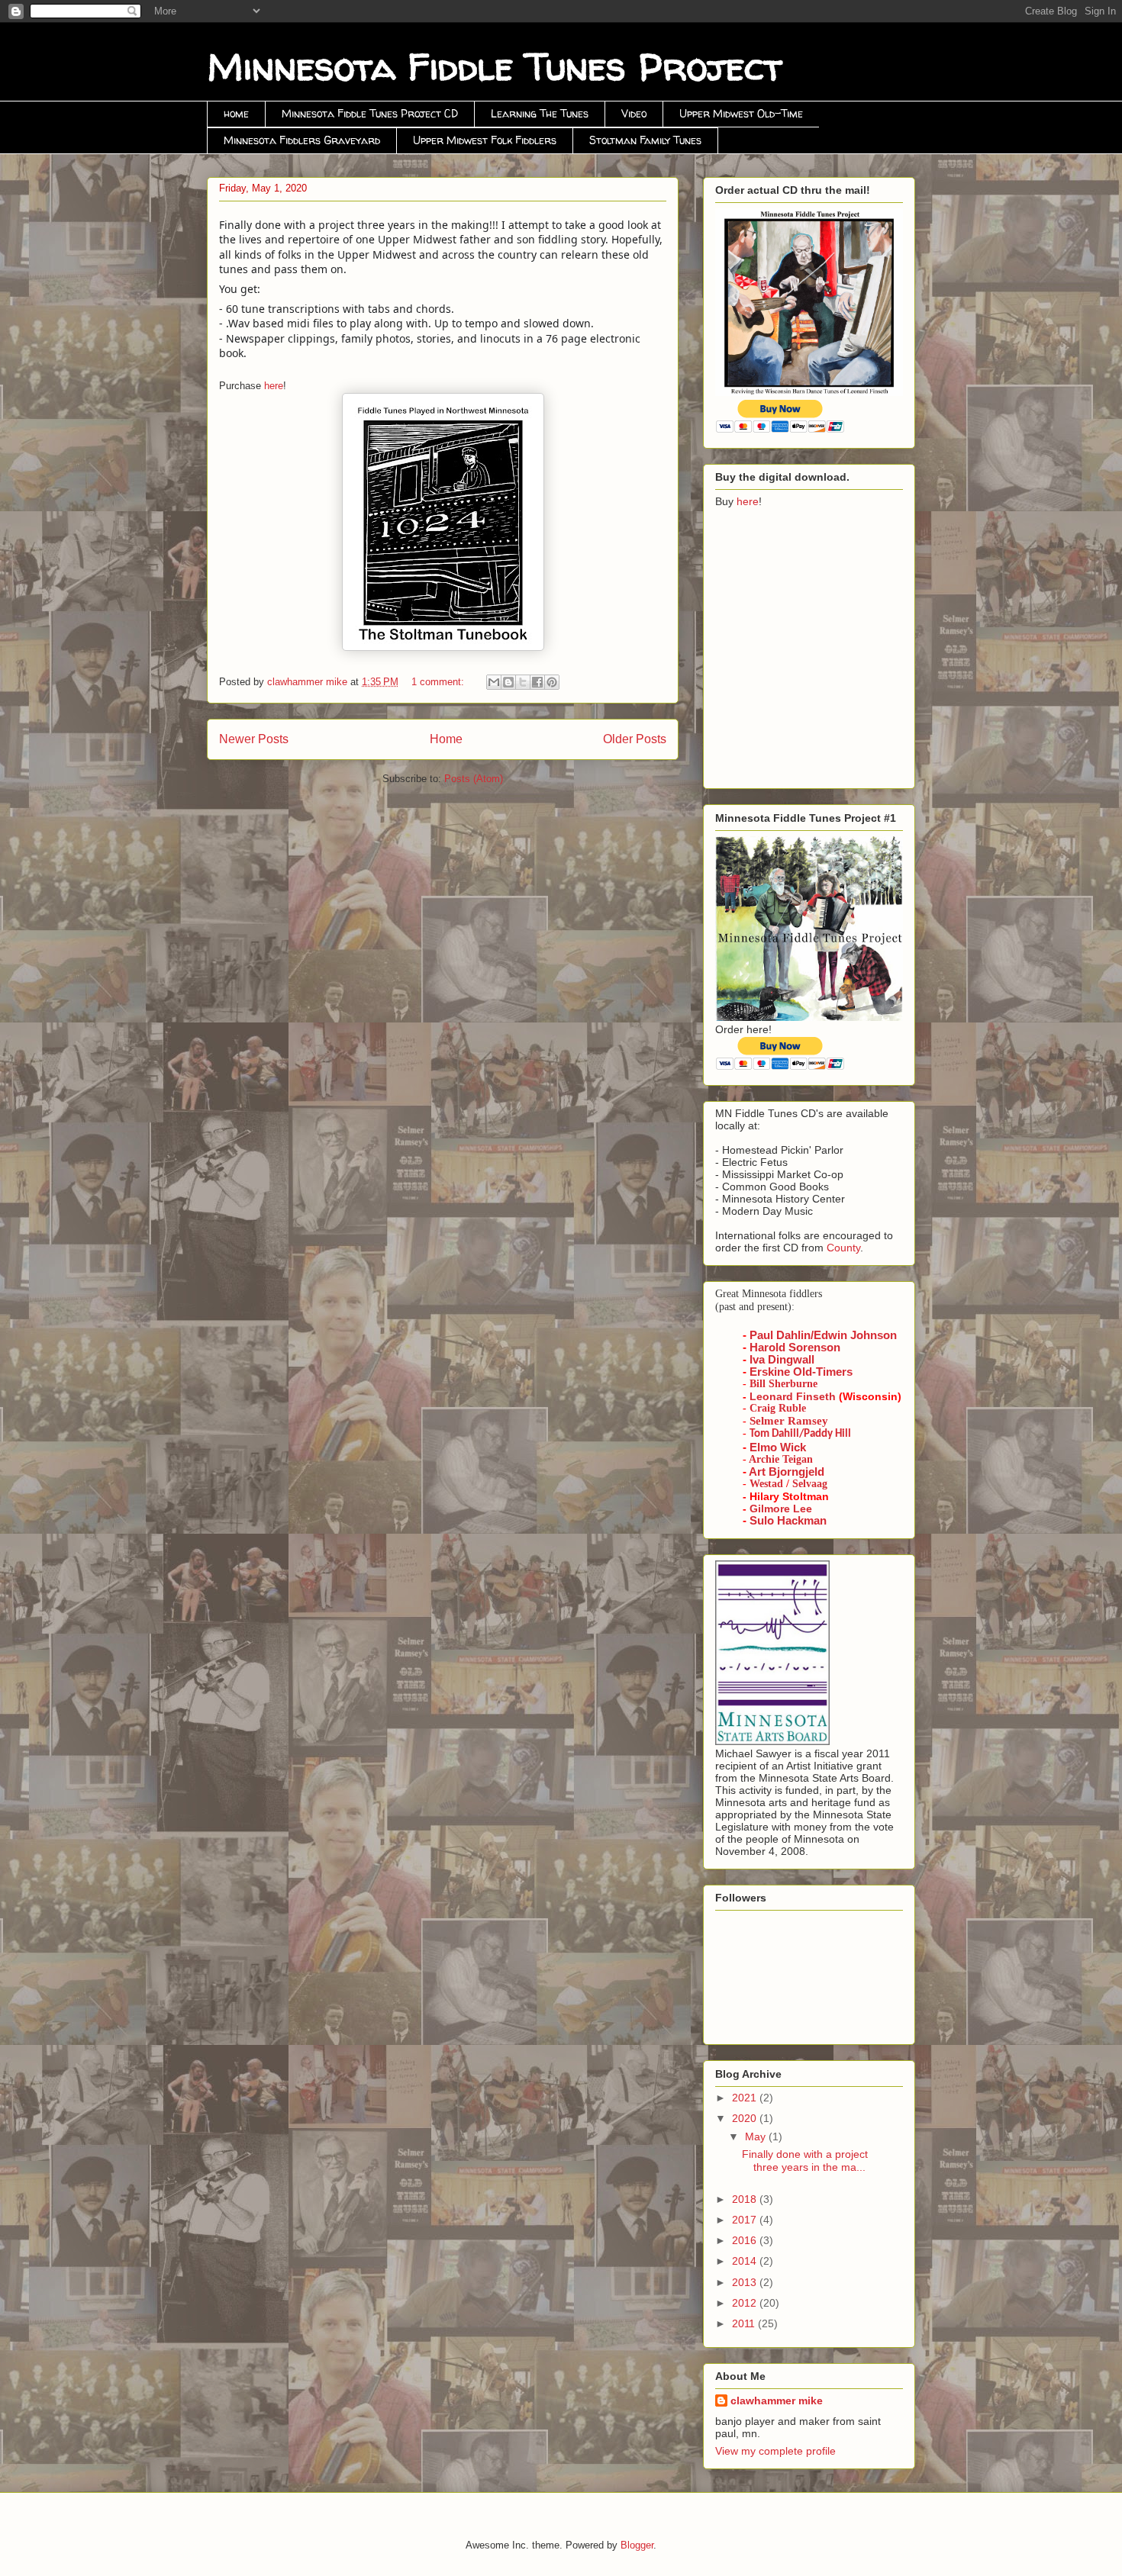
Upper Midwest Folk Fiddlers (485, 140)
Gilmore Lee (781, 1509)
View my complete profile (775, 2451)
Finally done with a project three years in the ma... (805, 2161)
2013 (746, 2282)
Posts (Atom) (474, 779)
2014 (746, 2261)
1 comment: (439, 682)
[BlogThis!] (508, 682)
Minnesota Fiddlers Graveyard (302, 140)
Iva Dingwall (782, 1360)
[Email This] (494, 682)
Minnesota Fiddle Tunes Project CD (370, 113)
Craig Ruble (778, 1408)
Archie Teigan (781, 1459)
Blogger (637, 2545)
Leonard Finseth (793, 1396)
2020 (746, 2118)
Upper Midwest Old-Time (741, 113)
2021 (746, 2098)
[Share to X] (523, 682)
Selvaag (810, 1484)
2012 (746, 2303)
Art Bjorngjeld (787, 1472)
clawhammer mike (777, 2401)
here (274, 386)
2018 (746, 2199)
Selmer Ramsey (789, 1421)
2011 (745, 2323)
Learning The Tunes (540, 113)
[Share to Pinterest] (552, 682)
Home (446, 739)
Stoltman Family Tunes (645, 140)
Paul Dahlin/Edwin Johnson (823, 1335)
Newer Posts (254, 739)
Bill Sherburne (783, 1384)
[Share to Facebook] (537, 682)
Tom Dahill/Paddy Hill (800, 1434)
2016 (746, 2240)
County (843, 1248)
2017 (746, 2220)
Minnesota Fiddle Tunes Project (495, 66)
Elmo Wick (778, 1447)
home (236, 113)
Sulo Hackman (788, 1521)
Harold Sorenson (795, 1348)
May (757, 2136)
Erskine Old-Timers (801, 1372)
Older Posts (635, 739)
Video (634, 113)
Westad (766, 1484)
